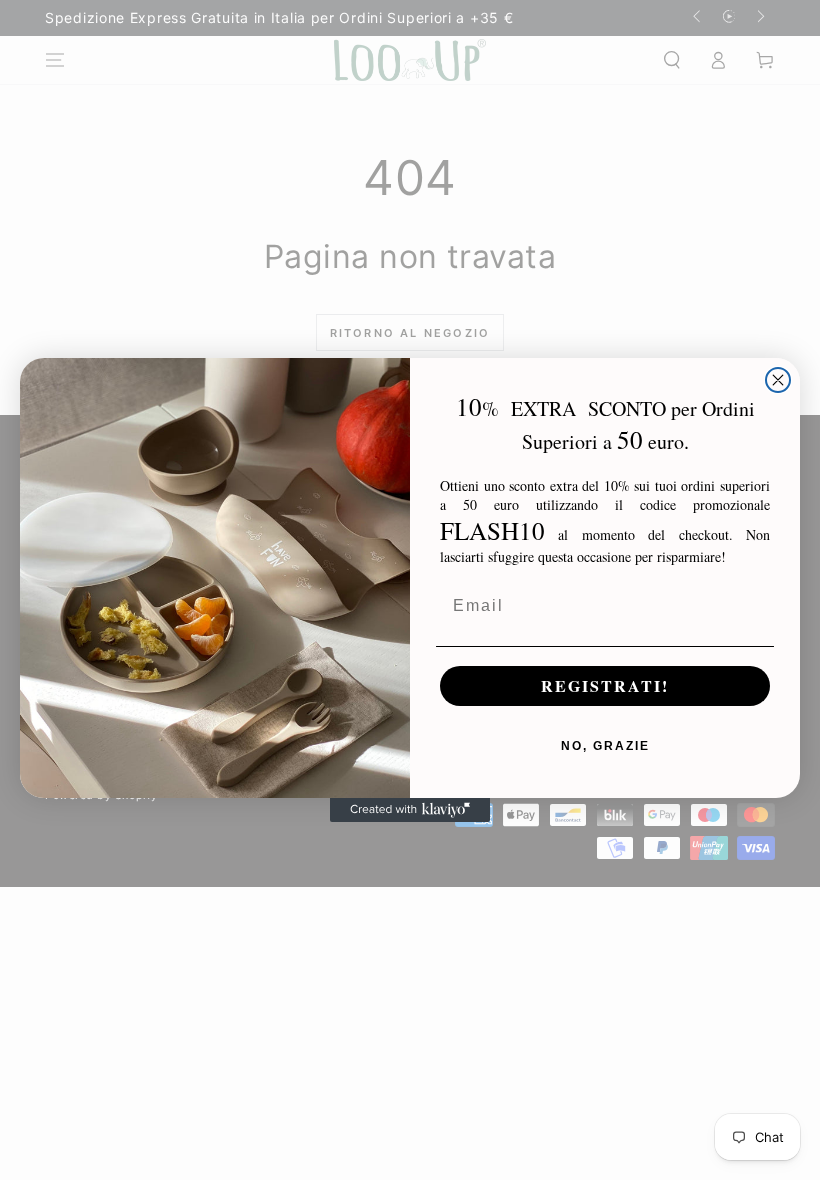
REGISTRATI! (605, 685)
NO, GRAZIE (605, 746)
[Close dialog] (778, 380)
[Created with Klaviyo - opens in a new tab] (410, 810)
